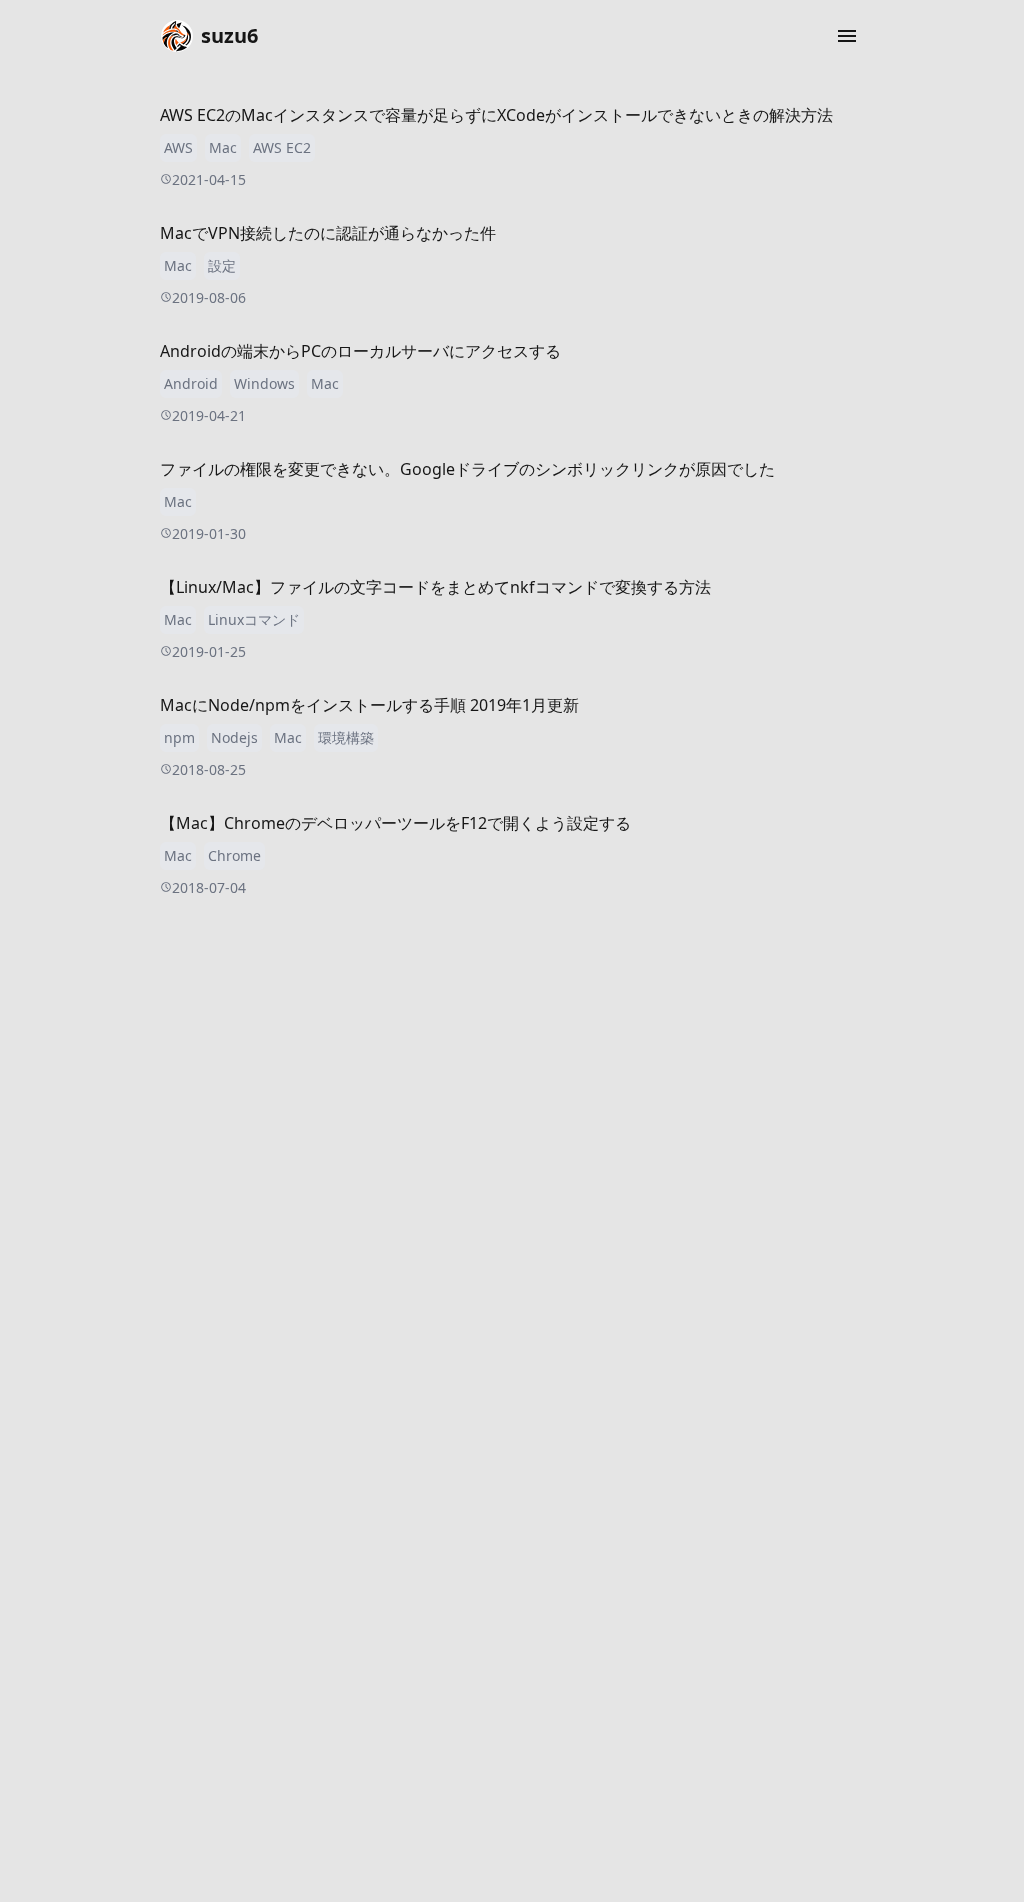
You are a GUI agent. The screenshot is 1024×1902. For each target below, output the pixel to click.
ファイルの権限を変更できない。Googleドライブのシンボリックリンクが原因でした (467, 469)
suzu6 (229, 35)
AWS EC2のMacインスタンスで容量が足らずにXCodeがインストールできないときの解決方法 (496, 115)
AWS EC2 (282, 147)
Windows (264, 383)
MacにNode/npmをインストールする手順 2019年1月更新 (369, 705)
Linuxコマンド (254, 619)
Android (191, 383)
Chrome (234, 855)
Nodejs (234, 737)
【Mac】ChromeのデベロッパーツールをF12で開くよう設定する (395, 823)
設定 (222, 265)
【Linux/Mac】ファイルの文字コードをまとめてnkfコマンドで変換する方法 (435, 587)
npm (179, 737)
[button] (847, 36)
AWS (178, 147)
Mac (223, 147)
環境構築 (346, 737)
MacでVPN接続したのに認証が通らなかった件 (328, 233)
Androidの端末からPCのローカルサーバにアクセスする (360, 351)
